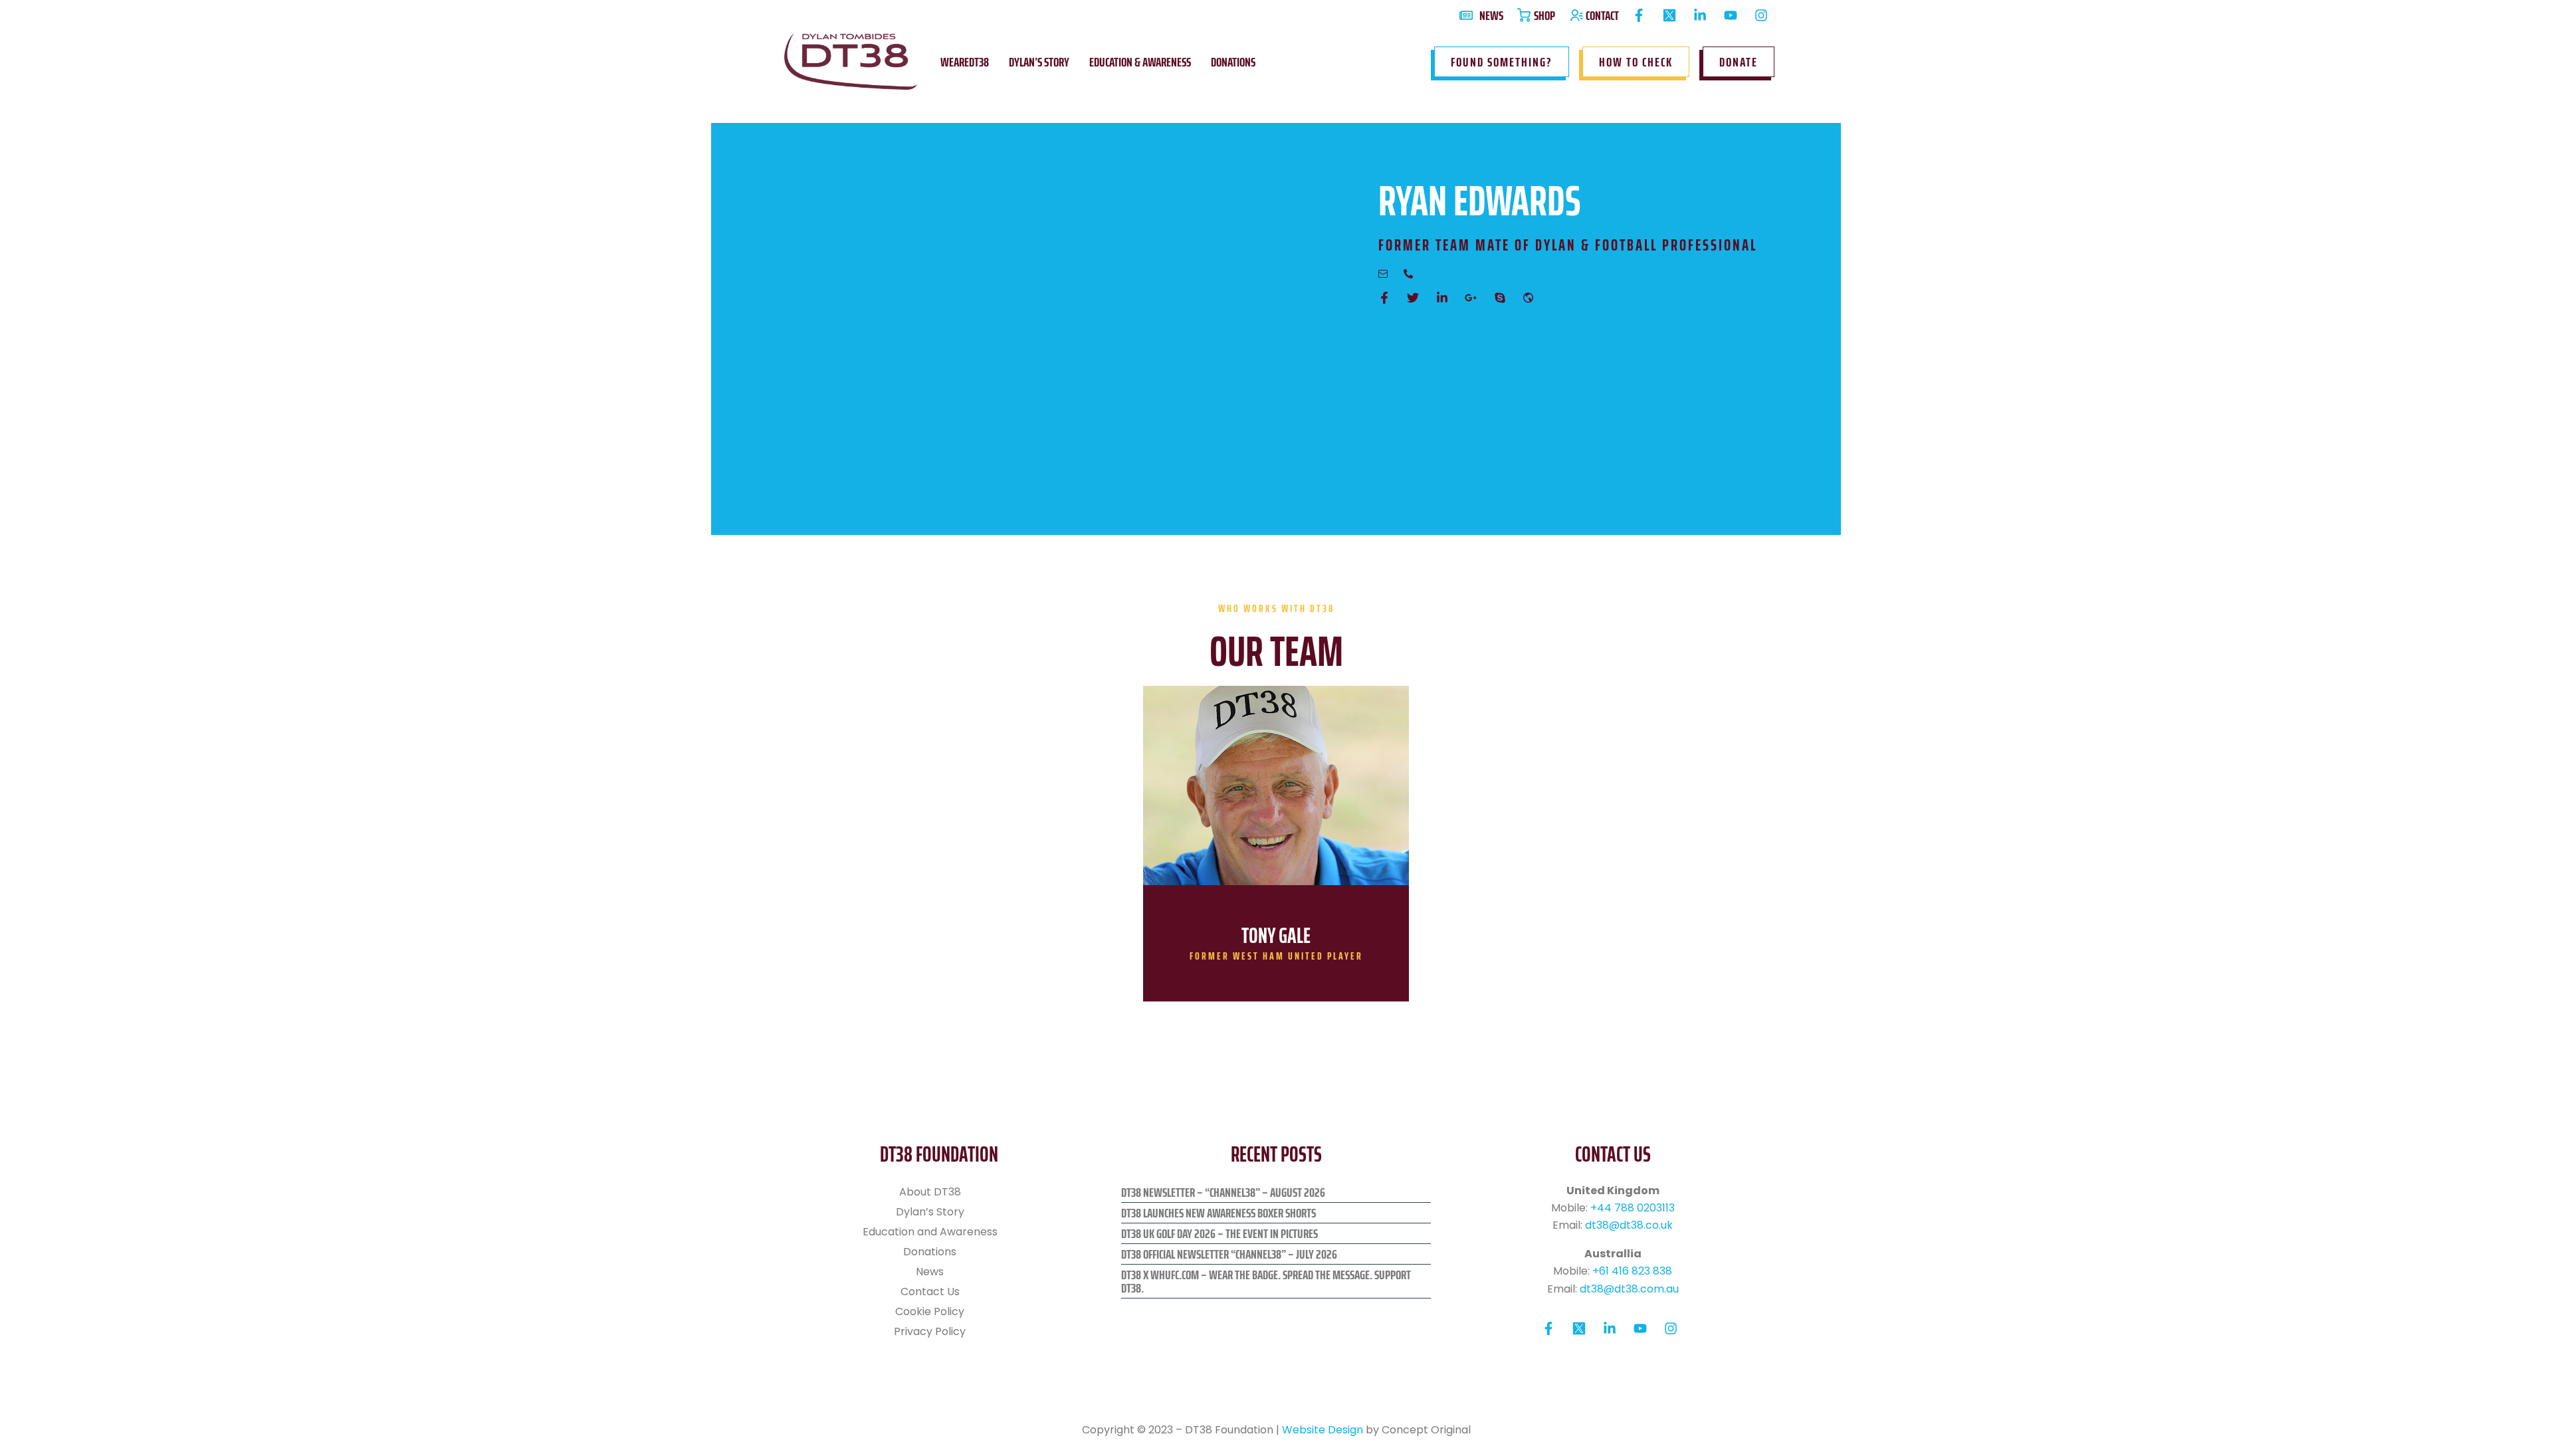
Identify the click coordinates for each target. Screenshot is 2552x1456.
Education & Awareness (1140, 62)
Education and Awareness (930, 1232)
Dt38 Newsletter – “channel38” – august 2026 (1223, 1192)
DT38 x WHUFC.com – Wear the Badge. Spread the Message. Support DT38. (1266, 1281)
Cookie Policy (930, 1311)
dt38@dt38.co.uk (1629, 1225)
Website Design (1323, 1430)
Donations (1233, 62)
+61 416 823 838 (1632, 1271)
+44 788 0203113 (1633, 1208)
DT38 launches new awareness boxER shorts (1219, 1213)
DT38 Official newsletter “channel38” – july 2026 (1229, 1254)
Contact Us (930, 1292)
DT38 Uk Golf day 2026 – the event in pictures (1220, 1233)
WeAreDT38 (965, 62)
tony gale (1276, 936)
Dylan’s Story (1039, 62)
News (930, 1272)
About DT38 (930, 1192)
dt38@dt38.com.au (1629, 1289)
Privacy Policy (930, 1331)
